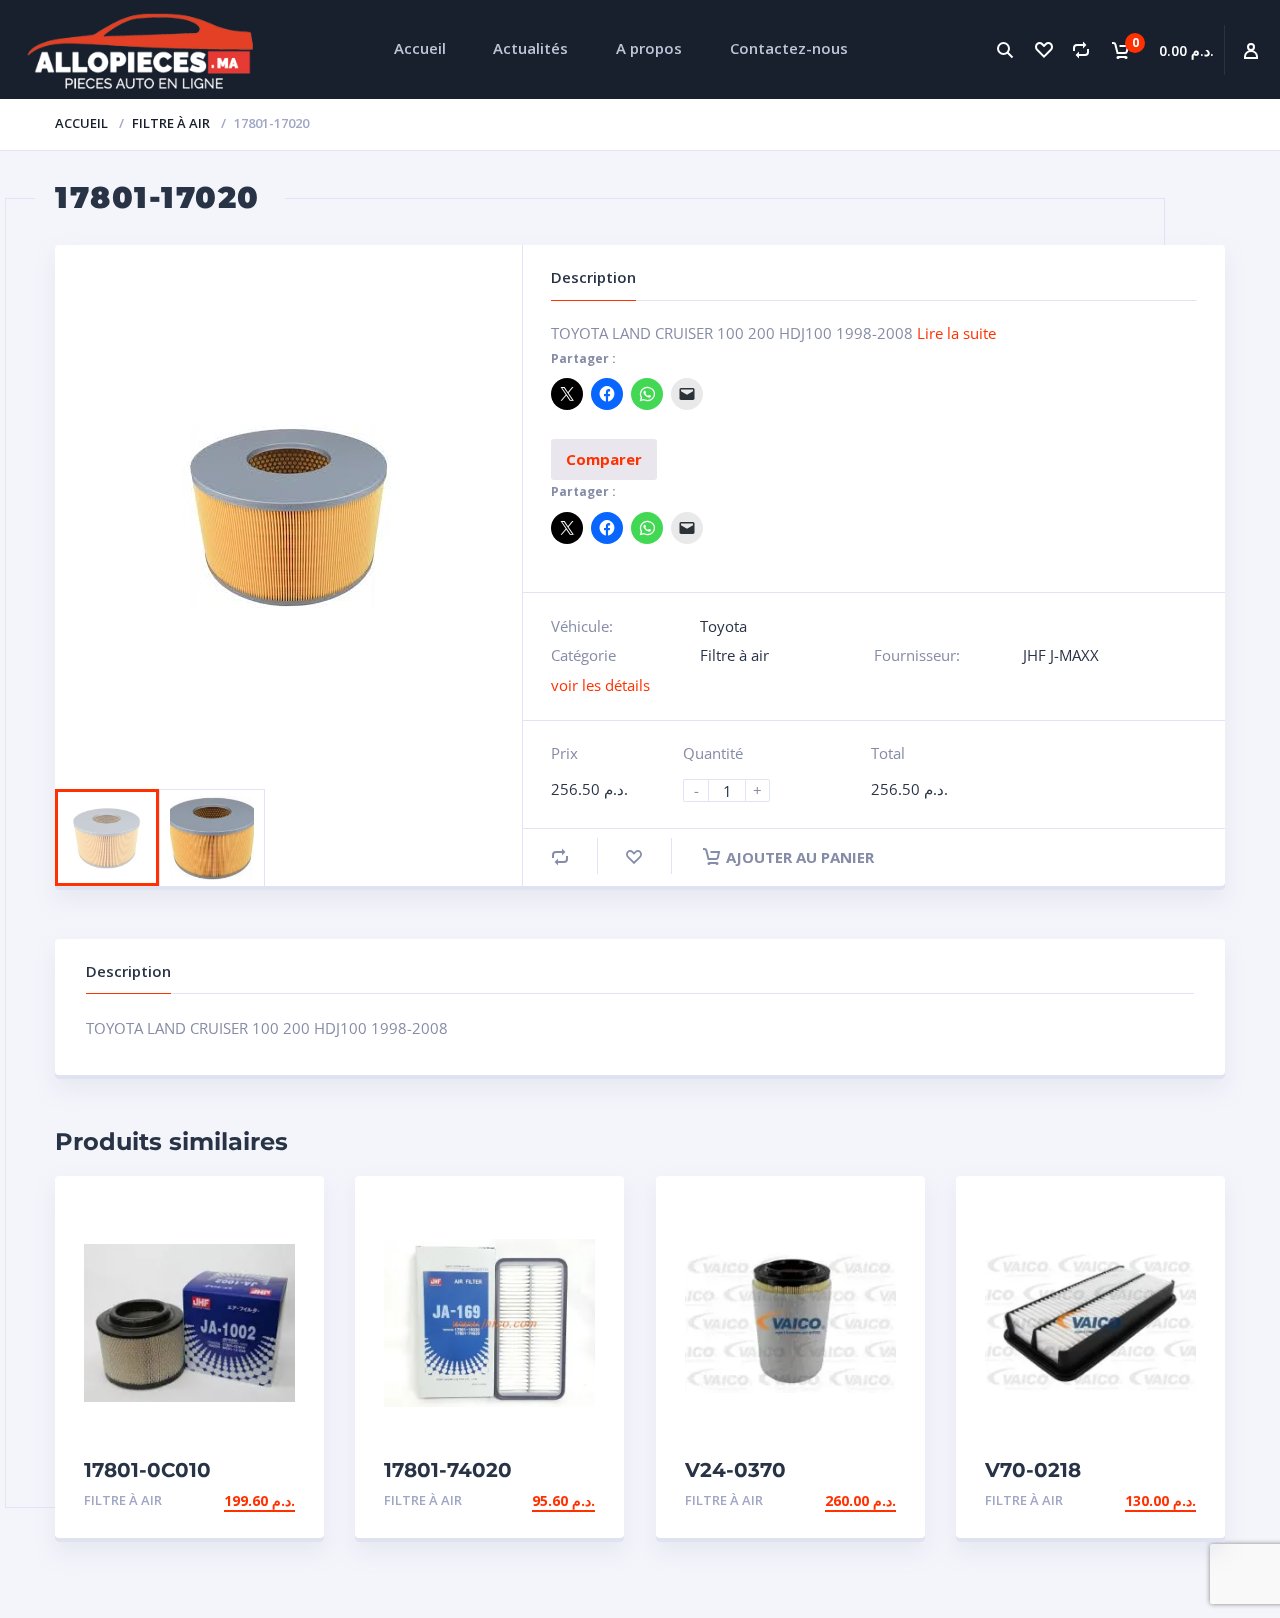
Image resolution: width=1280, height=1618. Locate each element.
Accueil (81, 123)
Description (128, 971)
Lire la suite (956, 333)
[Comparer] (1081, 49)
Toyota (723, 626)
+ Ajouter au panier (217, 1500)
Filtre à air (171, 123)
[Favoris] (1043, 49)
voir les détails (600, 685)
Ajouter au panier (800, 857)
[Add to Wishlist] (634, 856)
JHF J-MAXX (1061, 655)
